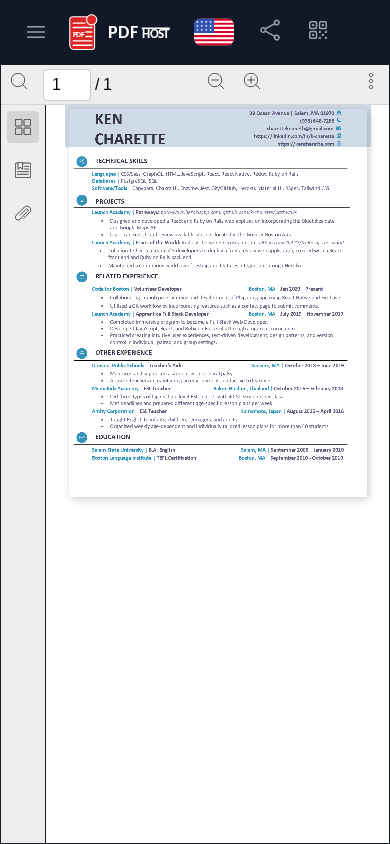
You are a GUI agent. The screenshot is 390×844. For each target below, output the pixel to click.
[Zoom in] (252, 81)
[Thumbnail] (23, 127)
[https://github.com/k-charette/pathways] (259, 212)
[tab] (23, 130)
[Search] (19, 81)
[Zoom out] (216, 81)
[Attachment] (23, 213)
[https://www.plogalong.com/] (246, 298)
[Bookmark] (23, 170)
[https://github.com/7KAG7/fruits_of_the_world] (300, 243)
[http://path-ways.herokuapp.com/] (190, 212)
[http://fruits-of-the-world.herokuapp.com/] (218, 243)
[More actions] (371, 81)
